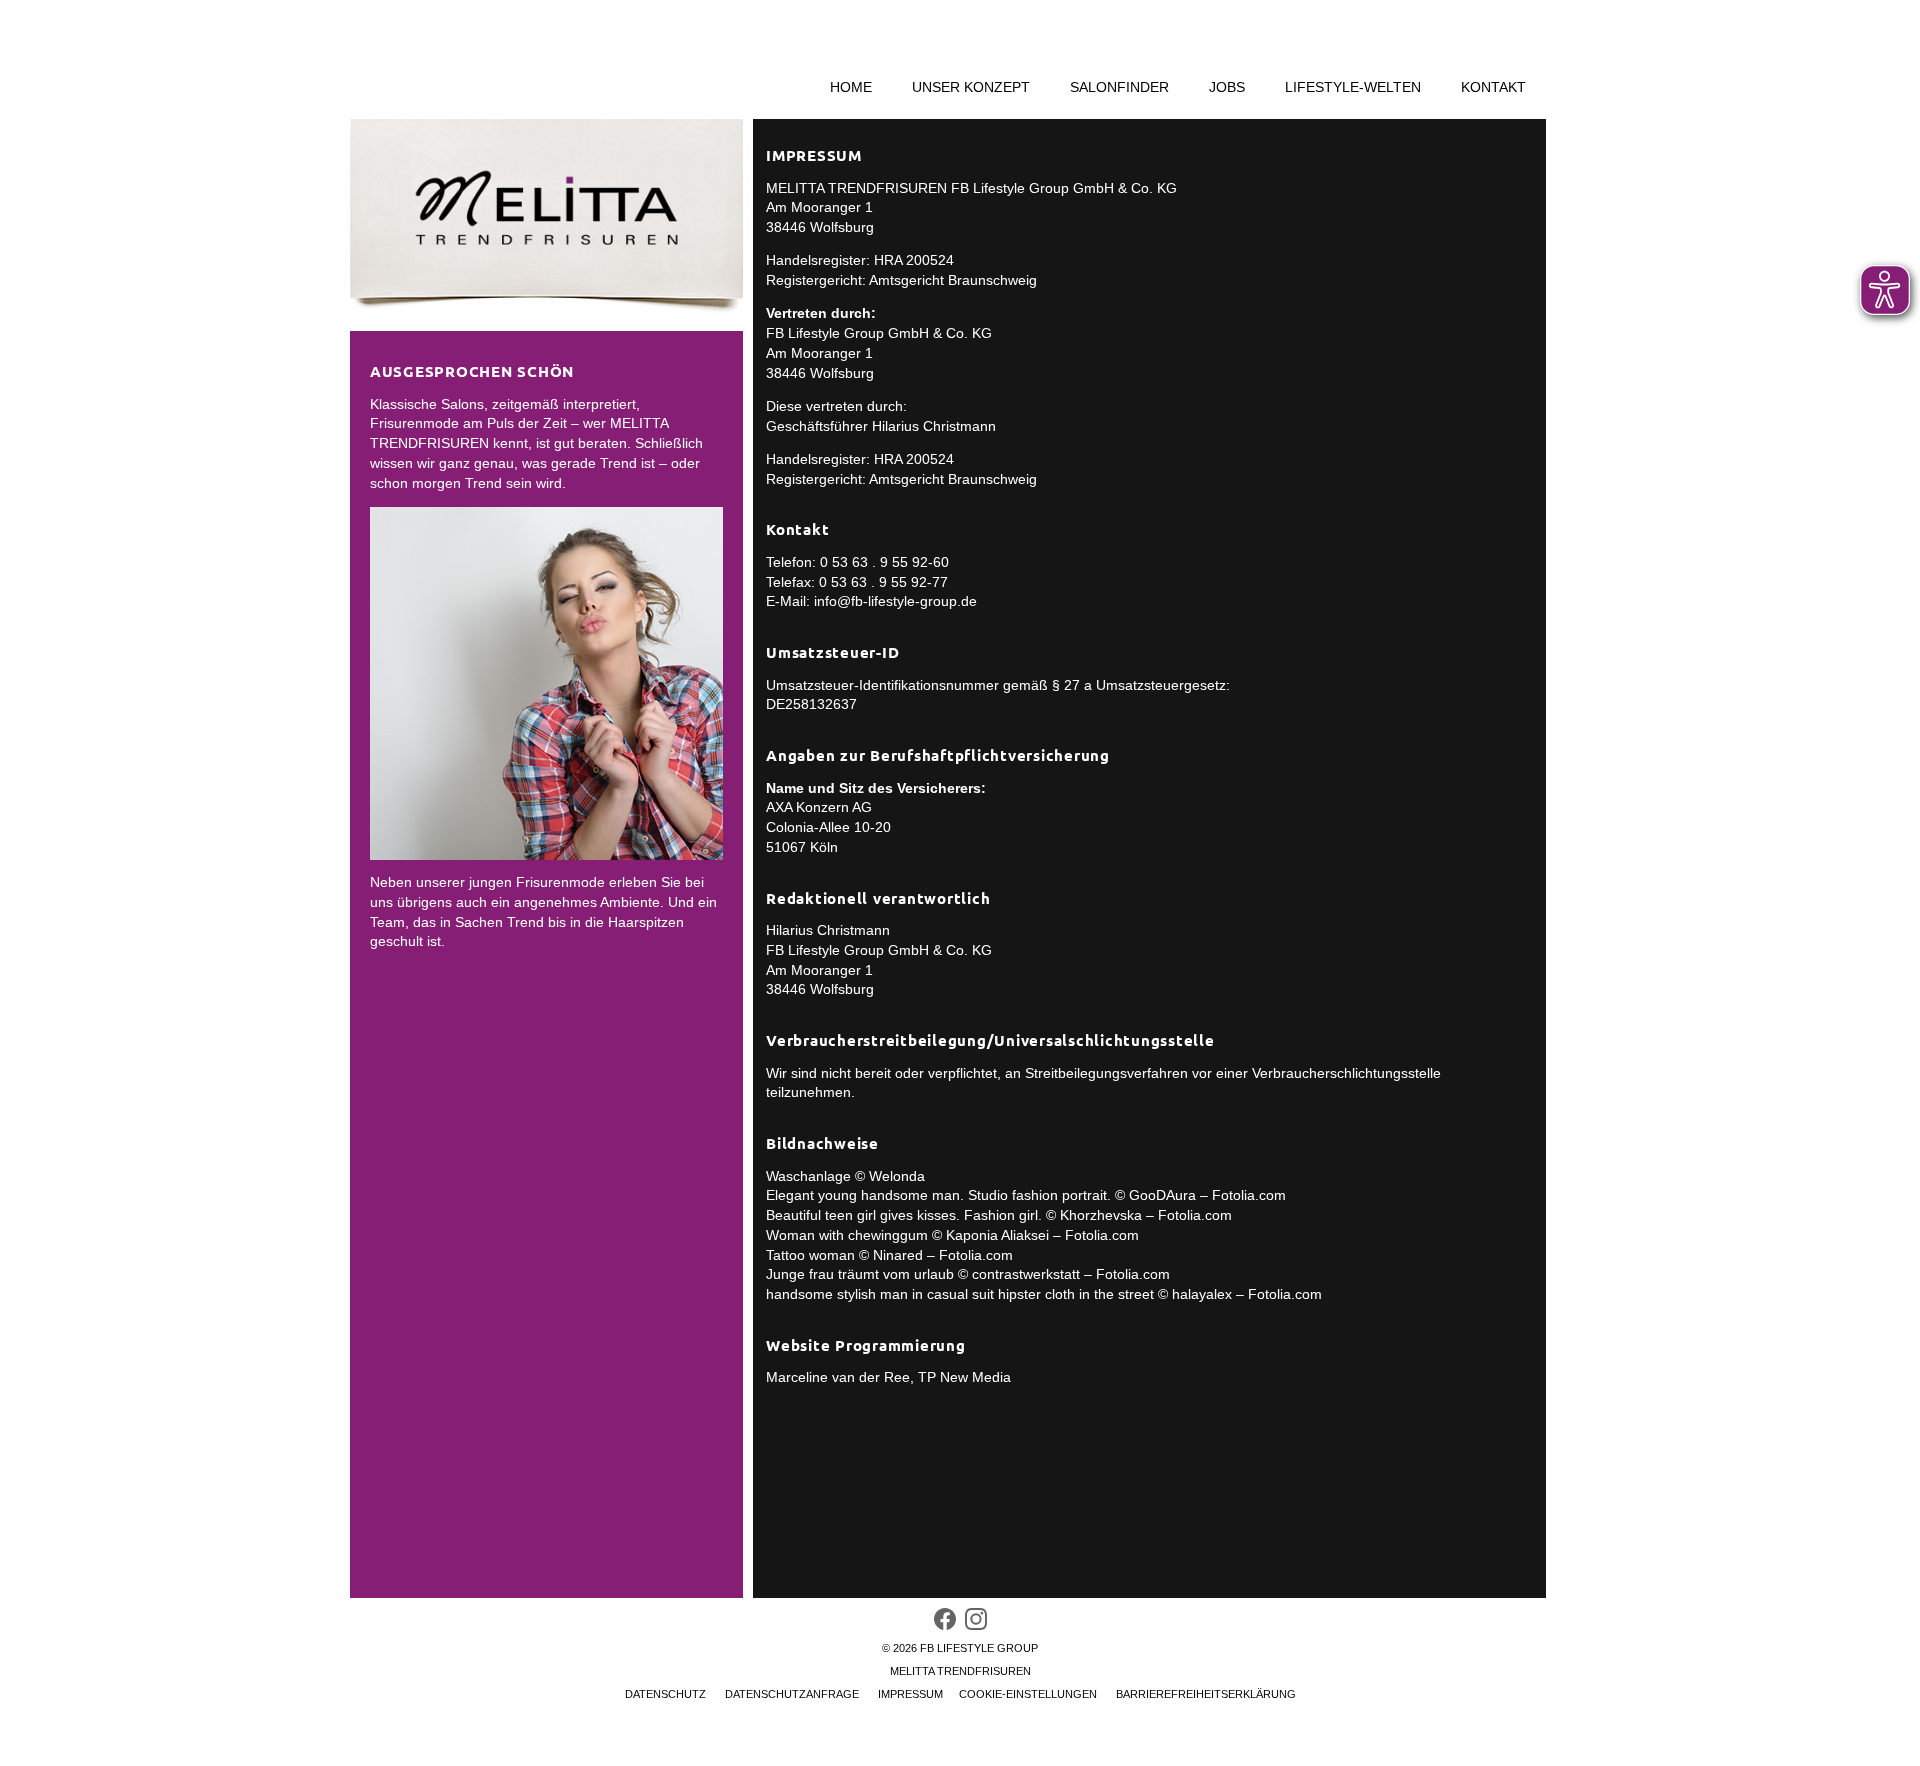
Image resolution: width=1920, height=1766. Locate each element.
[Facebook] (945, 1444)
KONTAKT (1493, 87)
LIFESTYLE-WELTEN (1353, 87)
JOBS (1227, 87)
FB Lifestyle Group (979, 1468)
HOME (851, 87)
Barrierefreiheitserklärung (1206, 1514)
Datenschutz (665, 1514)
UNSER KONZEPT (971, 87)
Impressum (910, 1514)
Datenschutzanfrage (792, 1514)
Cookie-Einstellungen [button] (1028, 1514)
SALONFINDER (1119, 87)
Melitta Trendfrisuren (960, 1491)
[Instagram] (976, 1444)
